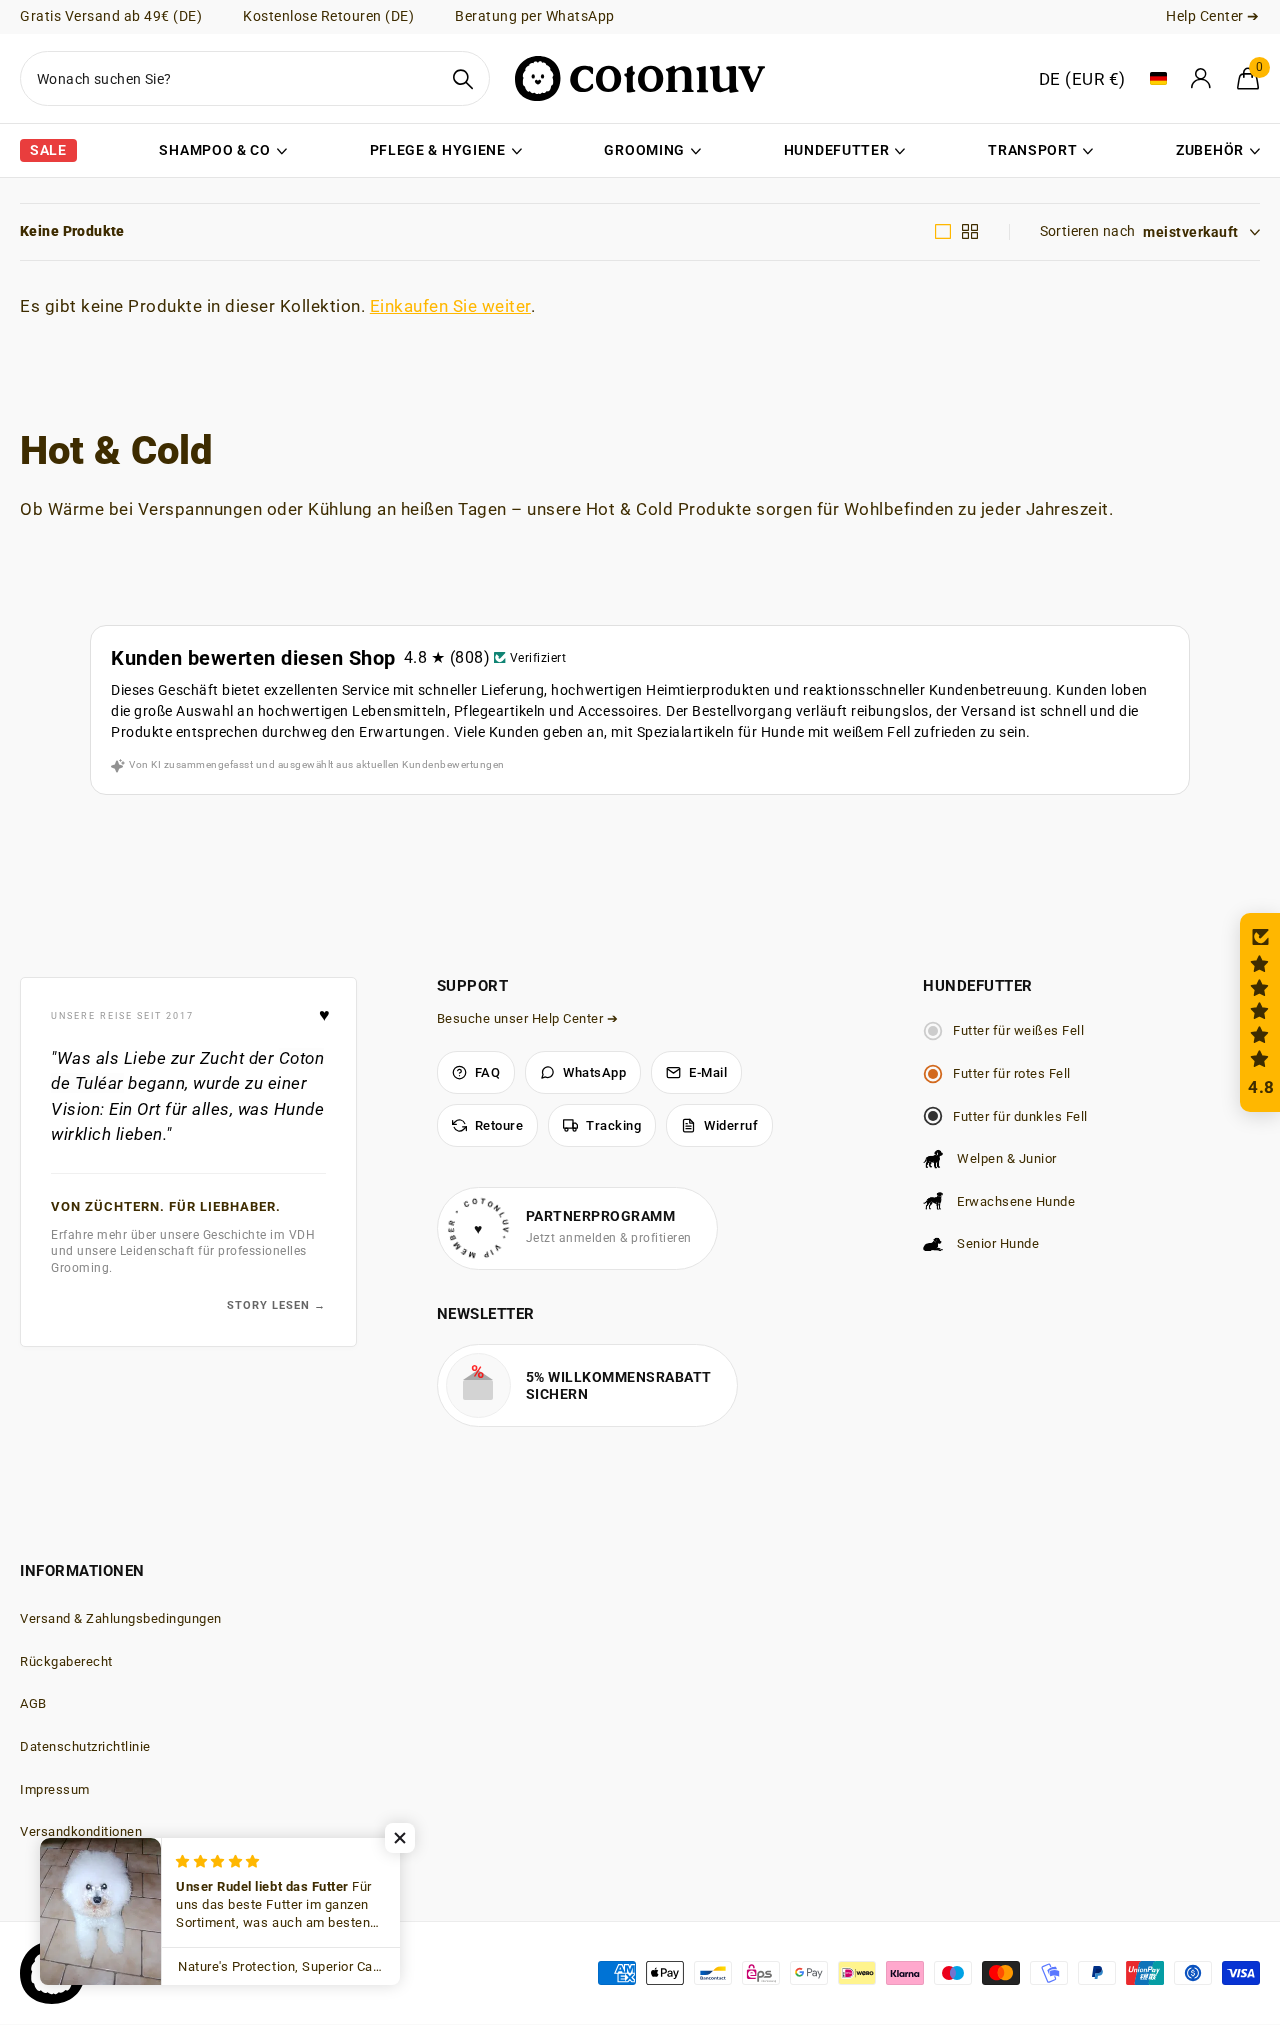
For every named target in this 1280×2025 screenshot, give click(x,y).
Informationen (82, 1571)
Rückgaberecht (66, 1661)
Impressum (55, 1789)
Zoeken (462, 78)
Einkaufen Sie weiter (450, 306)
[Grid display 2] (970, 232)
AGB (33, 1703)
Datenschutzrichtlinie (85, 1746)
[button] (1260, 1012)
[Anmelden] (1202, 78)
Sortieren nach (1088, 231)
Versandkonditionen (81, 1831)
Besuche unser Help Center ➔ (528, 1018)
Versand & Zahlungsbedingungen (121, 1618)
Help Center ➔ (1213, 16)
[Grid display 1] (943, 232)
